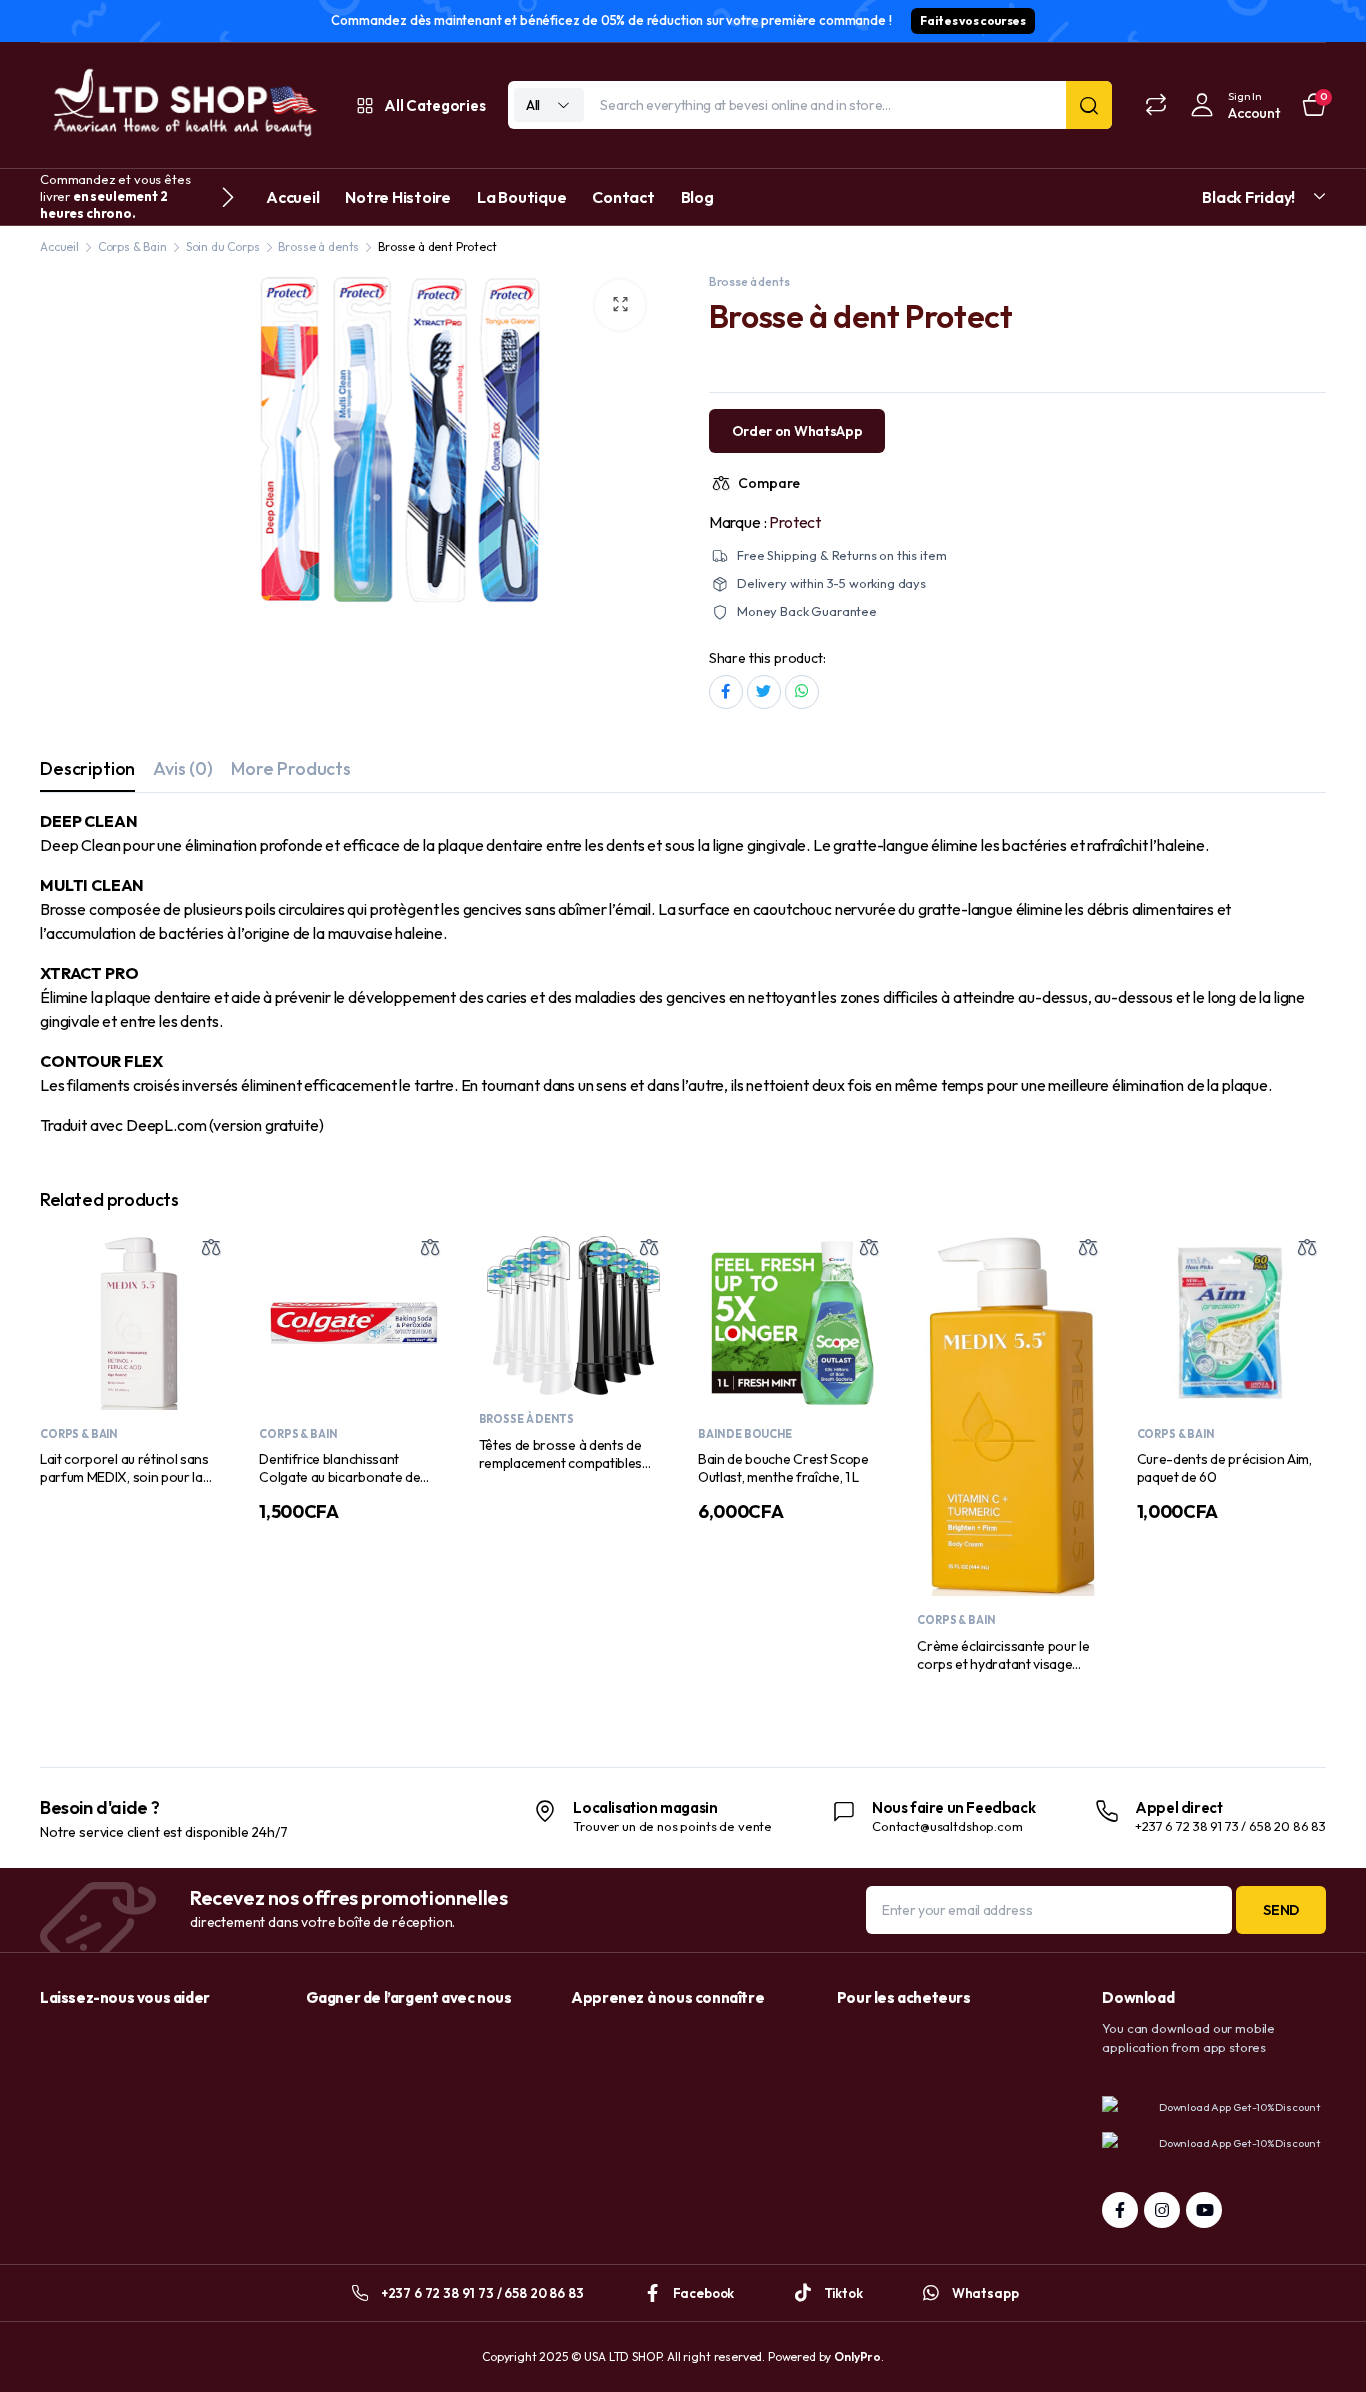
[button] (620, 305)
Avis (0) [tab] (183, 768)
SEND (1281, 1910)
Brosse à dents (318, 246)
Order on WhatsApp (797, 431)
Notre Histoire (398, 197)
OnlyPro (857, 2356)
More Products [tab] (291, 768)
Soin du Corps (223, 246)
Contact (623, 197)
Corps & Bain (132, 246)
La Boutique (521, 197)
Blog (697, 197)
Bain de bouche (745, 1434)
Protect (795, 522)
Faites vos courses (972, 20)
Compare (769, 483)
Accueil (292, 197)
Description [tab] (87, 768)
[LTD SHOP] (182, 105)
